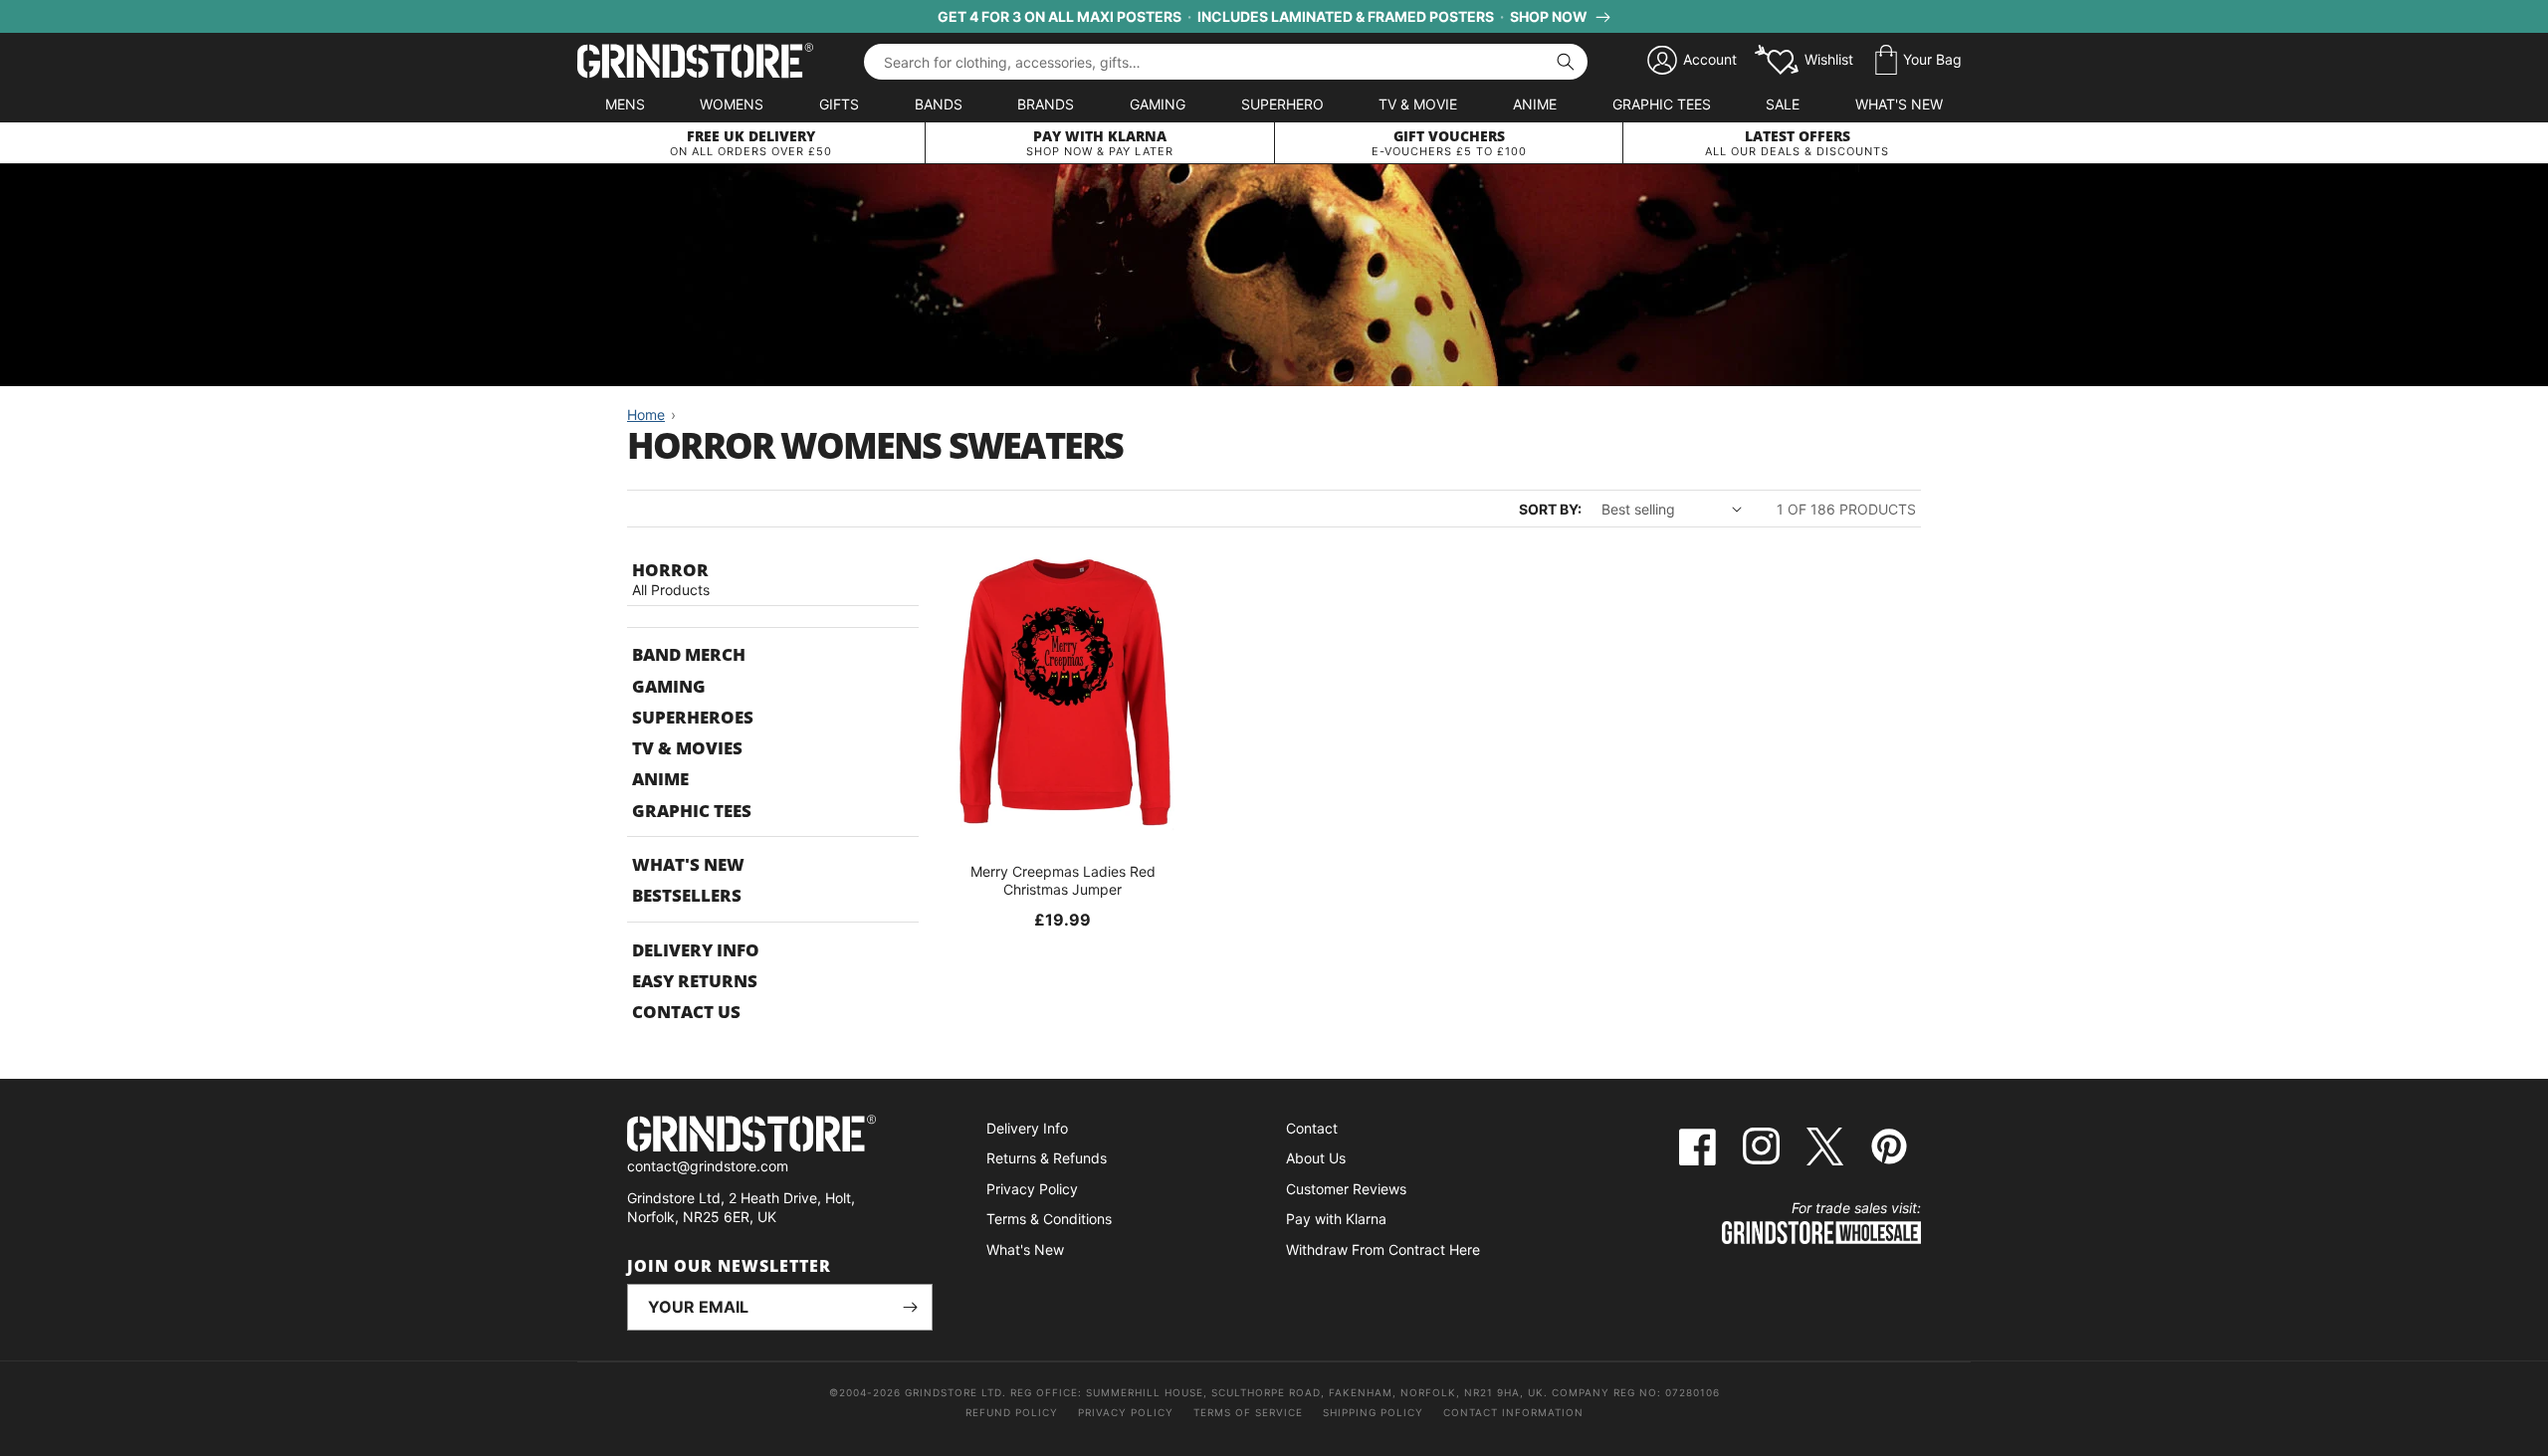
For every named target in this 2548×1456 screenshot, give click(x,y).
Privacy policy (1126, 1412)
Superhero (1282, 104)
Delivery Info (696, 950)
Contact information (1513, 1412)
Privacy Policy (1032, 1189)
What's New (1899, 104)
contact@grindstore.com (708, 1166)
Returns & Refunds (1047, 1158)
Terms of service (1248, 1412)
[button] (1918, 61)
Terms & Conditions (1049, 1219)
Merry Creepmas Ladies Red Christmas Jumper (1063, 880)
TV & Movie (1418, 104)
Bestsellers (687, 895)
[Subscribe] (910, 1307)
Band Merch (689, 654)
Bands (939, 104)
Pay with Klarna (1336, 1219)
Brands (1046, 104)
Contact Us (686, 1012)
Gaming (1158, 104)
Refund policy (1012, 1412)
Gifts (839, 104)
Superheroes (693, 717)
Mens (625, 104)
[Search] (1566, 62)
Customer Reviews (1346, 1189)
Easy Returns (695, 981)
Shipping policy (1373, 1412)
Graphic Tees (1662, 104)
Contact (1312, 1128)
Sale (1783, 104)
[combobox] (1226, 62)
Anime (1535, 104)
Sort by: (1550, 509)
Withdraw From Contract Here (1383, 1249)
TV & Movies (687, 748)
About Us (1316, 1158)
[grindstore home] (780, 1136)
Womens (732, 104)
